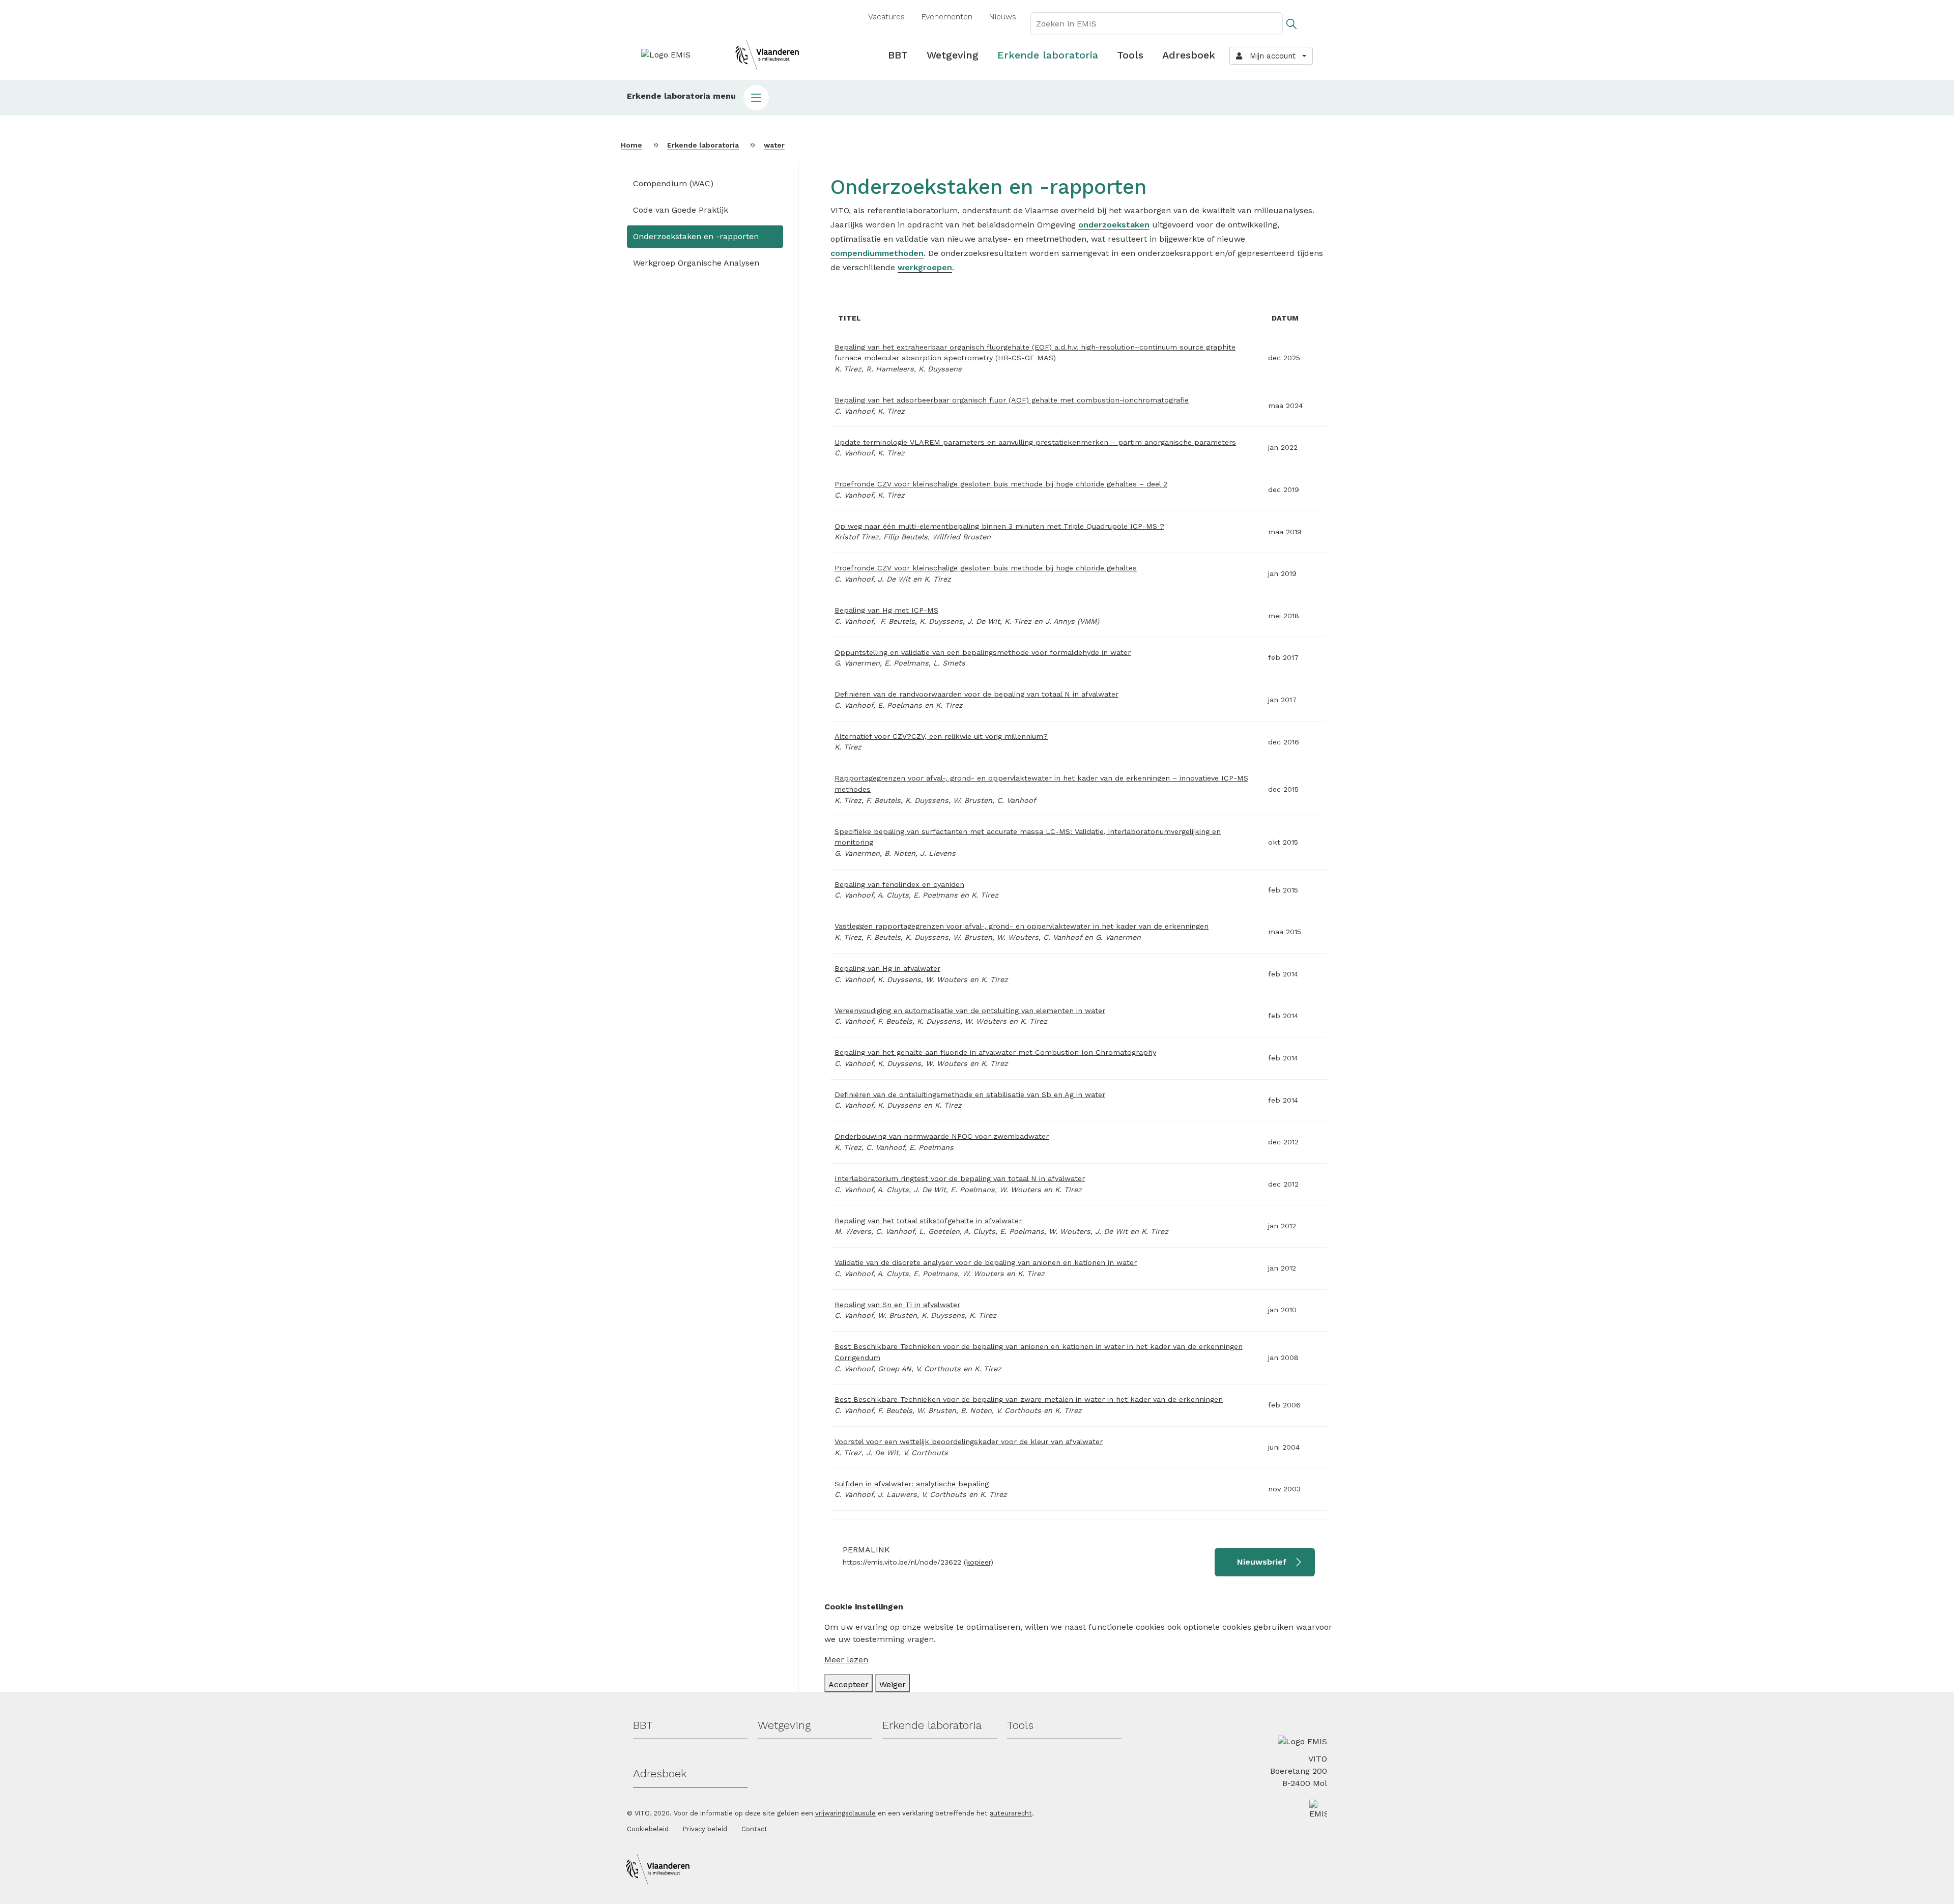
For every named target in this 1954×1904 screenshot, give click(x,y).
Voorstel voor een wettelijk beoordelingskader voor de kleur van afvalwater (969, 1441)
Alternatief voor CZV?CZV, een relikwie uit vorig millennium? (941, 736)
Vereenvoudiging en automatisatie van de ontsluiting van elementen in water (970, 1011)
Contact (754, 1829)
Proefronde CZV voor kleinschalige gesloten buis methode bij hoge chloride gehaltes (986, 568)
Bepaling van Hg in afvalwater (887, 968)
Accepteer (849, 1684)
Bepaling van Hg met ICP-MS (886, 610)
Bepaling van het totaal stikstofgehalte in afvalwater (928, 1221)
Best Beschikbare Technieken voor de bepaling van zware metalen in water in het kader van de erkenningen (1029, 1399)
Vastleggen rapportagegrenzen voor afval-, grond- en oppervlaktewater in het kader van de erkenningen (1022, 926)
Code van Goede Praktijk (681, 210)
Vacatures (886, 17)
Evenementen (947, 17)
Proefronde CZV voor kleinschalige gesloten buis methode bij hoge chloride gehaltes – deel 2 (1001, 484)
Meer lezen (846, 1660)
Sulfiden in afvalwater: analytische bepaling (912, 1484)
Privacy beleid (705, 1829)
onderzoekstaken (1114, 225)
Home (631, 145)
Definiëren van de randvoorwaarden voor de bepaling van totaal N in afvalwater (976, 694)
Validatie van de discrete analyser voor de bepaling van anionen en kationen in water (986, 1262)
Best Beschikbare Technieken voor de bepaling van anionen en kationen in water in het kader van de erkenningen (1039, 1346)
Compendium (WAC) (673, 183)
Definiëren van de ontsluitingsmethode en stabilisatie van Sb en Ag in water (970, 1094)
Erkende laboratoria (1048, 55)
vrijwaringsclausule (845, 1813)
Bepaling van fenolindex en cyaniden (899, 884)
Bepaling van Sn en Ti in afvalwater (897, 1305)
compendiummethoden (877, 253)
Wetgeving (953, 55)
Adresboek (1189, 55)
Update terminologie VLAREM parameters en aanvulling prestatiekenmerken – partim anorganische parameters (1035, 442)
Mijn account (1270, 56)
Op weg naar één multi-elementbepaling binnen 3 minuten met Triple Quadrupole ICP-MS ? (999, 526)
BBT (898, 55)
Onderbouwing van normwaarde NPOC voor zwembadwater (942, 1136)
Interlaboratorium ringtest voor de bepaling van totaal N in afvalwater (960, 1178)
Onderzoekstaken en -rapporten (696, 236)
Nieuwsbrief (1262, 1562)
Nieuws (1002, 17)
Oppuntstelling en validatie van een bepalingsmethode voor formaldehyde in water (983, 652)
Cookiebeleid (648, 1829)
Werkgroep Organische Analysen (696, 263)
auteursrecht (1011, 1813)
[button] (977, 98)
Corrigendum (857, 1358)
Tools (1130, 55)
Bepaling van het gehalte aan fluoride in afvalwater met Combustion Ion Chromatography (995, 1052)
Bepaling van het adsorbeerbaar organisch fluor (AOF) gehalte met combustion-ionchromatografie (1012, 400)
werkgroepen (925, 267)
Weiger (893, 1684)
